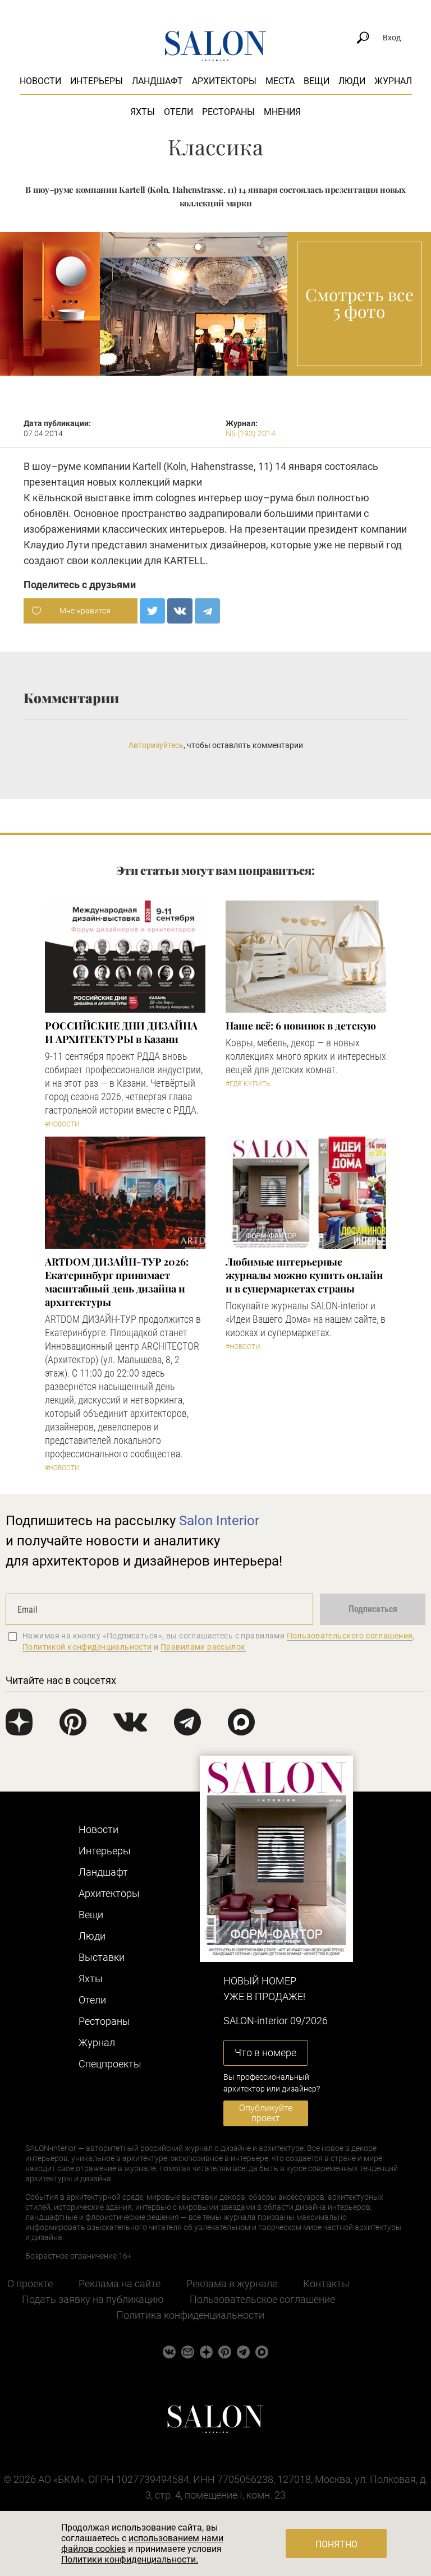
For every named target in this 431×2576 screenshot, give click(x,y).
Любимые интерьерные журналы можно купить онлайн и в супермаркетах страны (304, 1275)
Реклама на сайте (120, 2284)
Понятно (336, 2544)
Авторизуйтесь (156, 745)
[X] (152, 611)
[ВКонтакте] (180, 611)
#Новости (62, 1124)
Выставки (102, 1957)
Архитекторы (224, 81)
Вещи (317, 81)
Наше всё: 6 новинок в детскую (301, 1026)
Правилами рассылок (203, 1647)
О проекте (30, 2284)
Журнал (393, 81)
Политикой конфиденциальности (87, 1647)
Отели (178, 112)
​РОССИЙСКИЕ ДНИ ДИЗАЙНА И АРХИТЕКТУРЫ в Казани (121, 1032)
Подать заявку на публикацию (93, 2299)
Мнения (282, 112)
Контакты (326, 2284)
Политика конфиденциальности (190, 2315)
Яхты (143, 112)
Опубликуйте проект (266, 2113)
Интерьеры (97, 81)
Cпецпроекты (110, 2064)
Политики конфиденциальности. (130, 2559)
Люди (352, 81)
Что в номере (265, 2053)
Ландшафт (157, 81)
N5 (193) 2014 (251, 433)
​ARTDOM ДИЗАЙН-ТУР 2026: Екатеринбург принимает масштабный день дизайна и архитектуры (117, 1282)
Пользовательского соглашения (350, 1636)
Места (280, 81)
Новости (40, 81)
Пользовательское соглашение (262, 2299)
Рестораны (228, 112)
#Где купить (248, 1084)
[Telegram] (207, 611)
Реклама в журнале (232, 2284)
